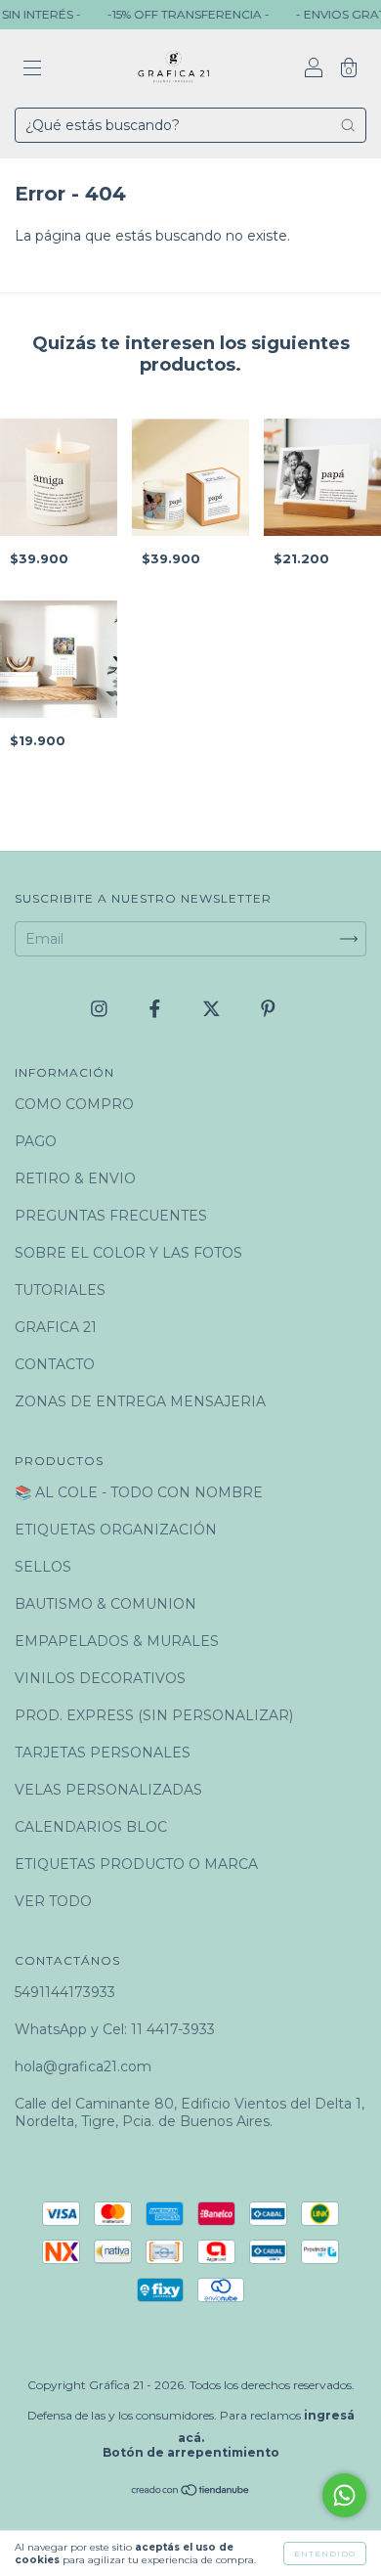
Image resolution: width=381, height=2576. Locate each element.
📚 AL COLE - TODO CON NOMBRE (139, 1492)
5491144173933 (65, 1992)
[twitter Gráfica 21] (213, 1009)
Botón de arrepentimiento (191, 2452)
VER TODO (53, 1901)
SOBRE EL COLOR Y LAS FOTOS (128, 1253)
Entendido (325, 2554)
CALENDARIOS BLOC (91, 1827)
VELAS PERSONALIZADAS (108, 1790)
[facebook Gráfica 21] (157, 1009)
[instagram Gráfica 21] (101, 1009)
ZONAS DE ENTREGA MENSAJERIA (140, 1401)
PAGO (36, 1141)
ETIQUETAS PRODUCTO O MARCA (136, 1864)
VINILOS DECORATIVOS (100, 1678)
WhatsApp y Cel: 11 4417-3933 (115, 2029)
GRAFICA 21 (56, 1327)
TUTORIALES (60, 1290)
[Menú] (32, 70)
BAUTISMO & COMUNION (106, 1604)
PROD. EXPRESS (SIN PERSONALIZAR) (154, 1715)
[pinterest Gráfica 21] (268, 1009)
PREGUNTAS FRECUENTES (111, 1216)
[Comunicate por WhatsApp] (344, 2495)
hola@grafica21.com (83, 2066)
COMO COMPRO (74, 1104)
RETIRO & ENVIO (75, 1178)
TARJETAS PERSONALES (103, 1753)
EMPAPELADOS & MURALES (117, 1641)
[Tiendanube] (191, 2492)
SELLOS (43, 1567)
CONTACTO (55, 1364)
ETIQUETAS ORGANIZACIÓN (116, 1530)
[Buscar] (348, 125)
